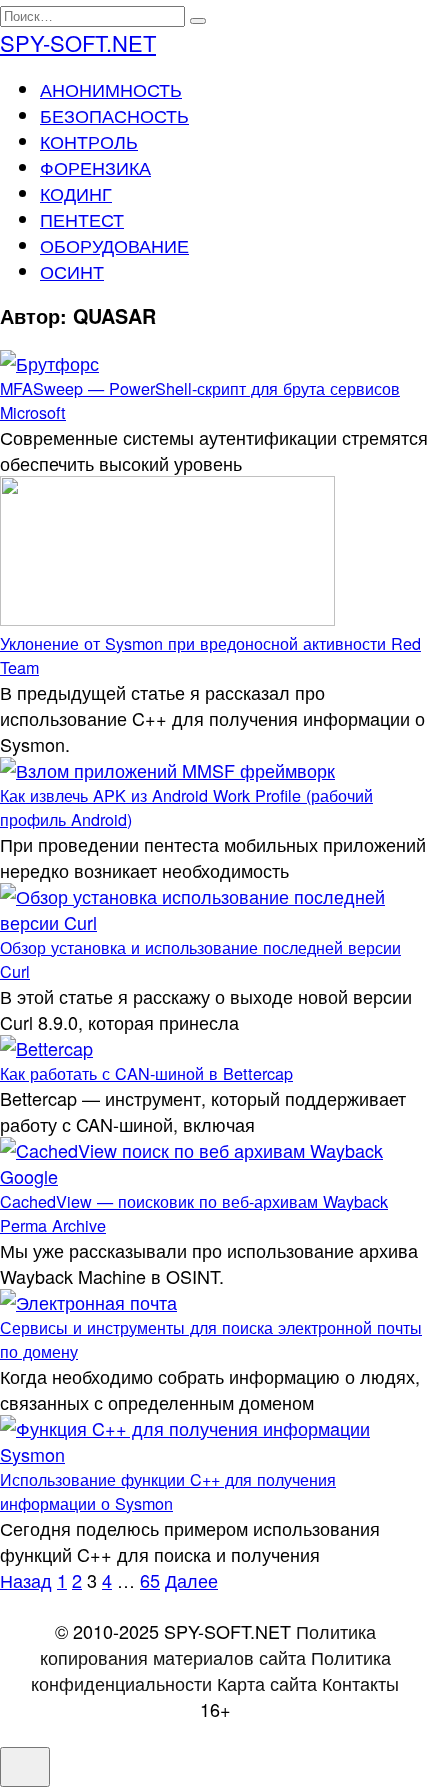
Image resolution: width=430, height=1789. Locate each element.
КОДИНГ (76, 193)
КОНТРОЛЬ (89, 141)
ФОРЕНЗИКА (95, 167)
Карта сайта (267, 1683)
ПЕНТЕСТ (82, 219)
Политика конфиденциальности (211, 1670)
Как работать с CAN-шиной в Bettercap (146, 1073)
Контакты (360, 1683)
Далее (191, 1580)
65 (150, 1580)
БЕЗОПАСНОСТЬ (114, 115)
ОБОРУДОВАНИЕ (114, 245)
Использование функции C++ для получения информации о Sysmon (168, 1491)
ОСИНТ (72, 271)
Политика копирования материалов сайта (208, 1644)
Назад (26, 1580)
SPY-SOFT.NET (78, 42)
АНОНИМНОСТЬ (111, 89)
